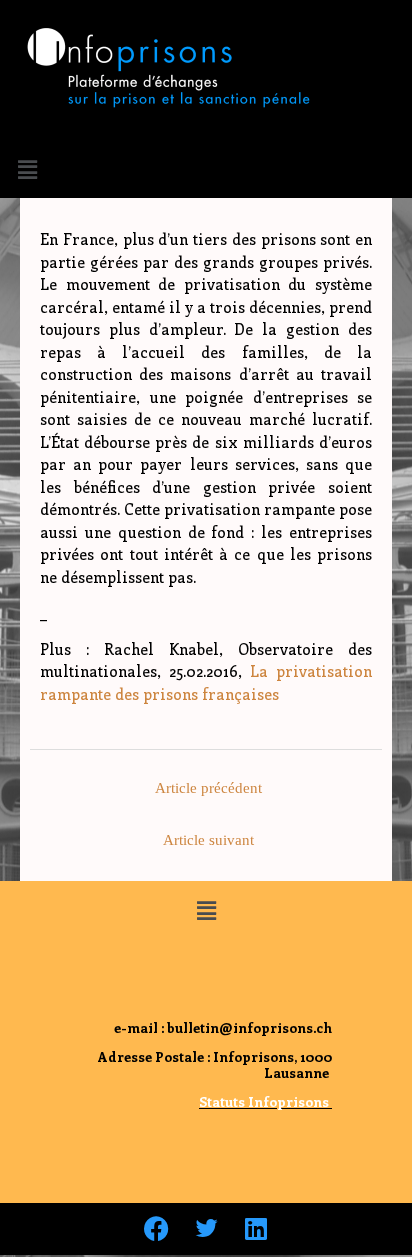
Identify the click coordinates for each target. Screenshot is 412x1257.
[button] (27, 169)
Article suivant (208, 840)
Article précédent (208, 788)
